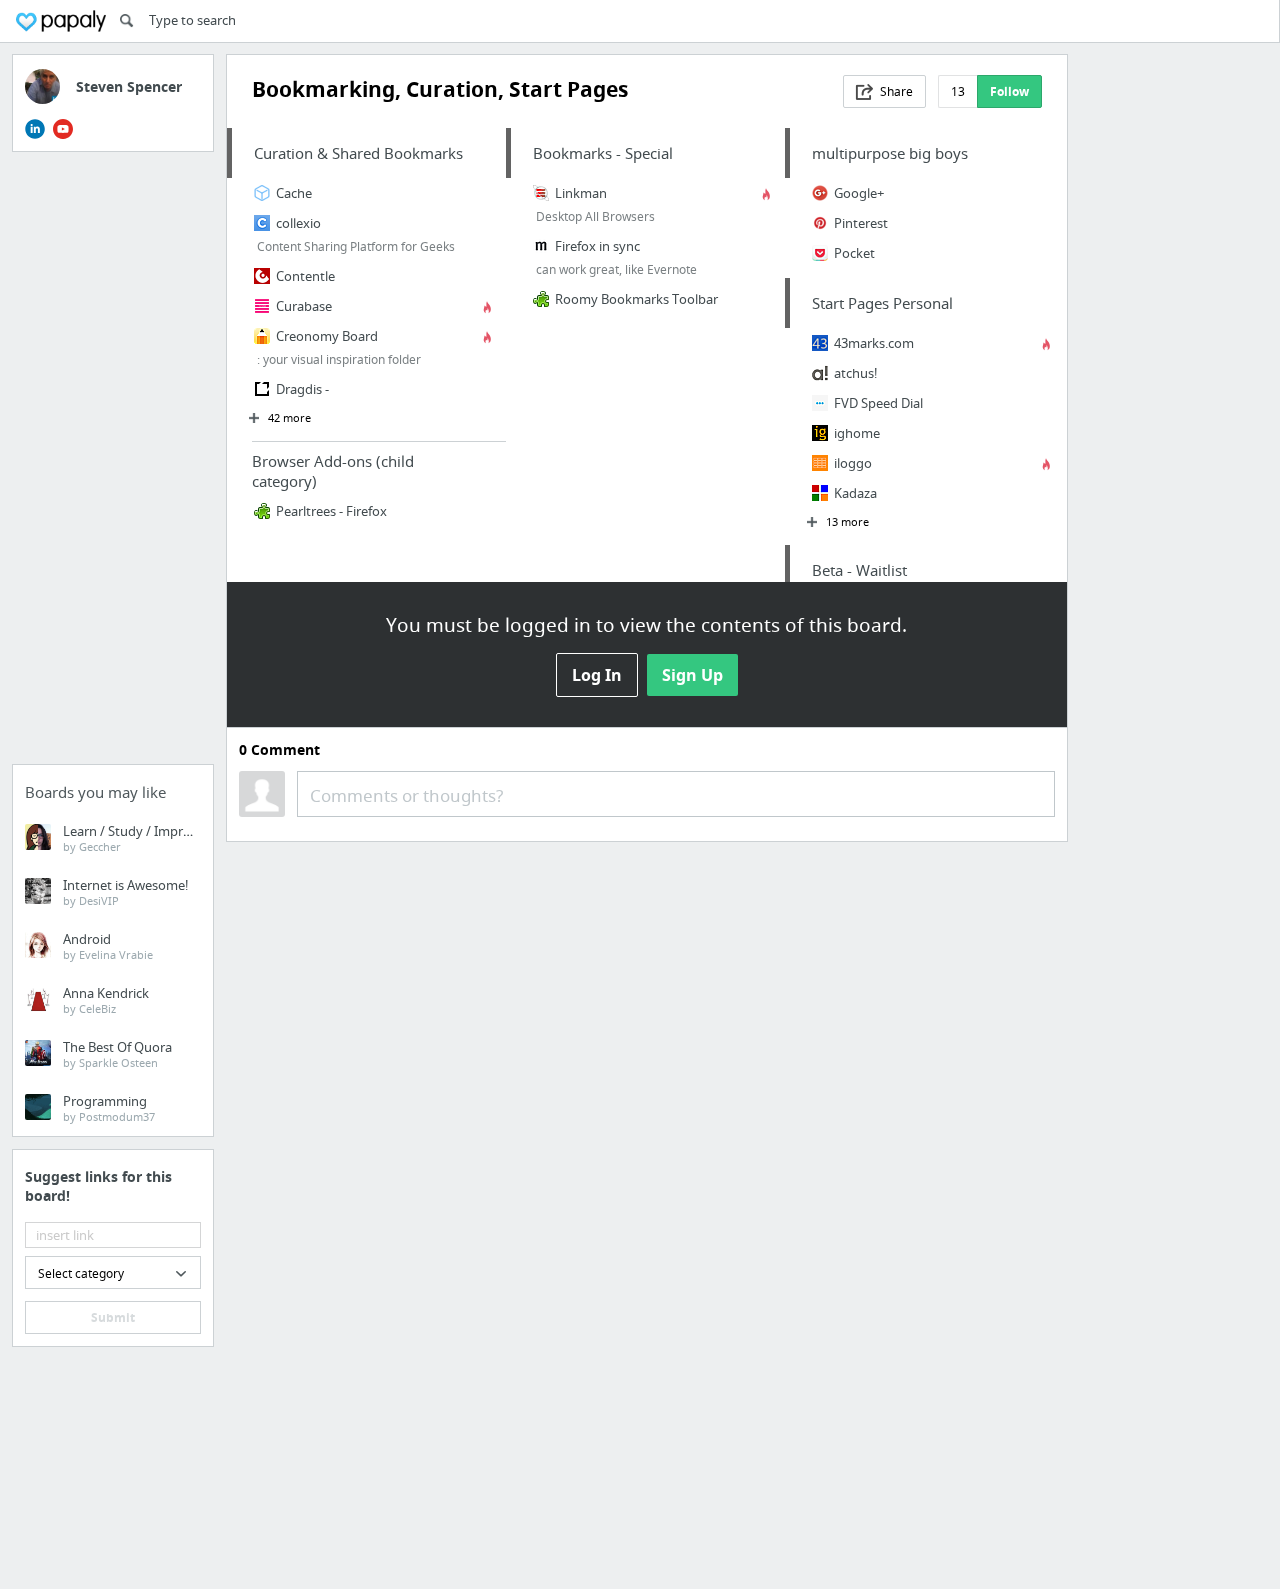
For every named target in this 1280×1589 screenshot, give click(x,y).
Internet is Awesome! (126, 892)
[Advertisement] (113, 464)
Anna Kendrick (106, 1000)
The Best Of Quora (117, 1054)
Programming (109, 1108)
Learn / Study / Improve (134, 838)
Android (108, 946)
